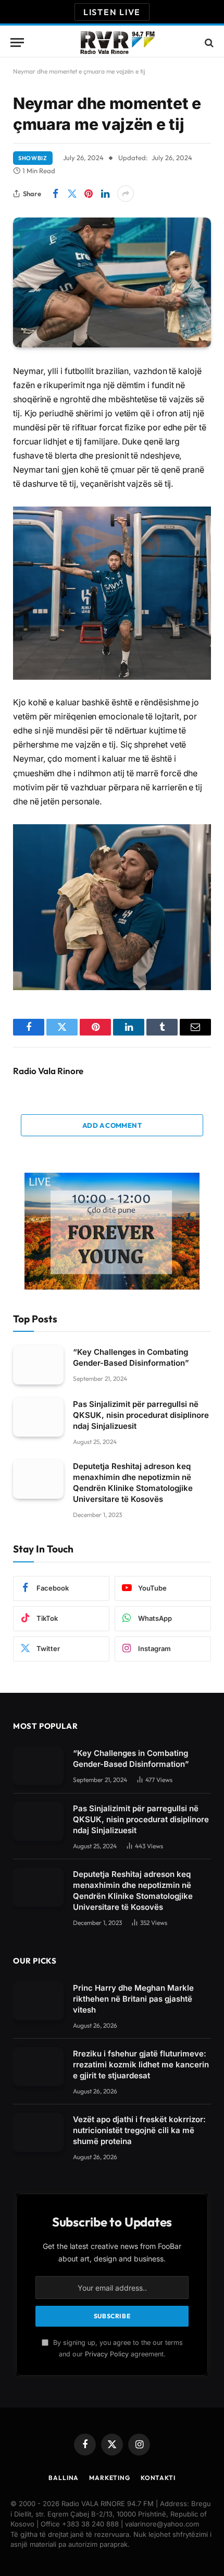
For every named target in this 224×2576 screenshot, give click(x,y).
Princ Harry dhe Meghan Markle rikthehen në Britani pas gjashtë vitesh (133, 1999)
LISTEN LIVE (112, 12)
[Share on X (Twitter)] (72, 194)
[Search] (208, 43)
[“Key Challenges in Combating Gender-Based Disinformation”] (38, 1365)
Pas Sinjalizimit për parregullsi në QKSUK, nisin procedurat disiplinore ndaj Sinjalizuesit (141, 1415)
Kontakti (158, 2478)
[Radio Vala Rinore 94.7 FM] (117, 43)
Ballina (64, 2478)
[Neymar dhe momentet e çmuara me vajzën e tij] (112, 282)
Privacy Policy (107, 2354)
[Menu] (17, 43)
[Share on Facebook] (55, 194)
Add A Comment (112, 1125)
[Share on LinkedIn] (105, 194)
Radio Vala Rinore (48, 1071)
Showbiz (33, 158)
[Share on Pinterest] (89, 194)
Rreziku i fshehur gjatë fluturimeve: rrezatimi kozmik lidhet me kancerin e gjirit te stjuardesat (141, 2065)
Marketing (110, 2478)
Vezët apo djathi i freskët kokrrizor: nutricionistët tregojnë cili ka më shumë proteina (139, 2130)
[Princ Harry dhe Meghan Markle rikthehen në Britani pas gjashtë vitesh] (38, 2001)
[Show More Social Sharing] (126, 194)
